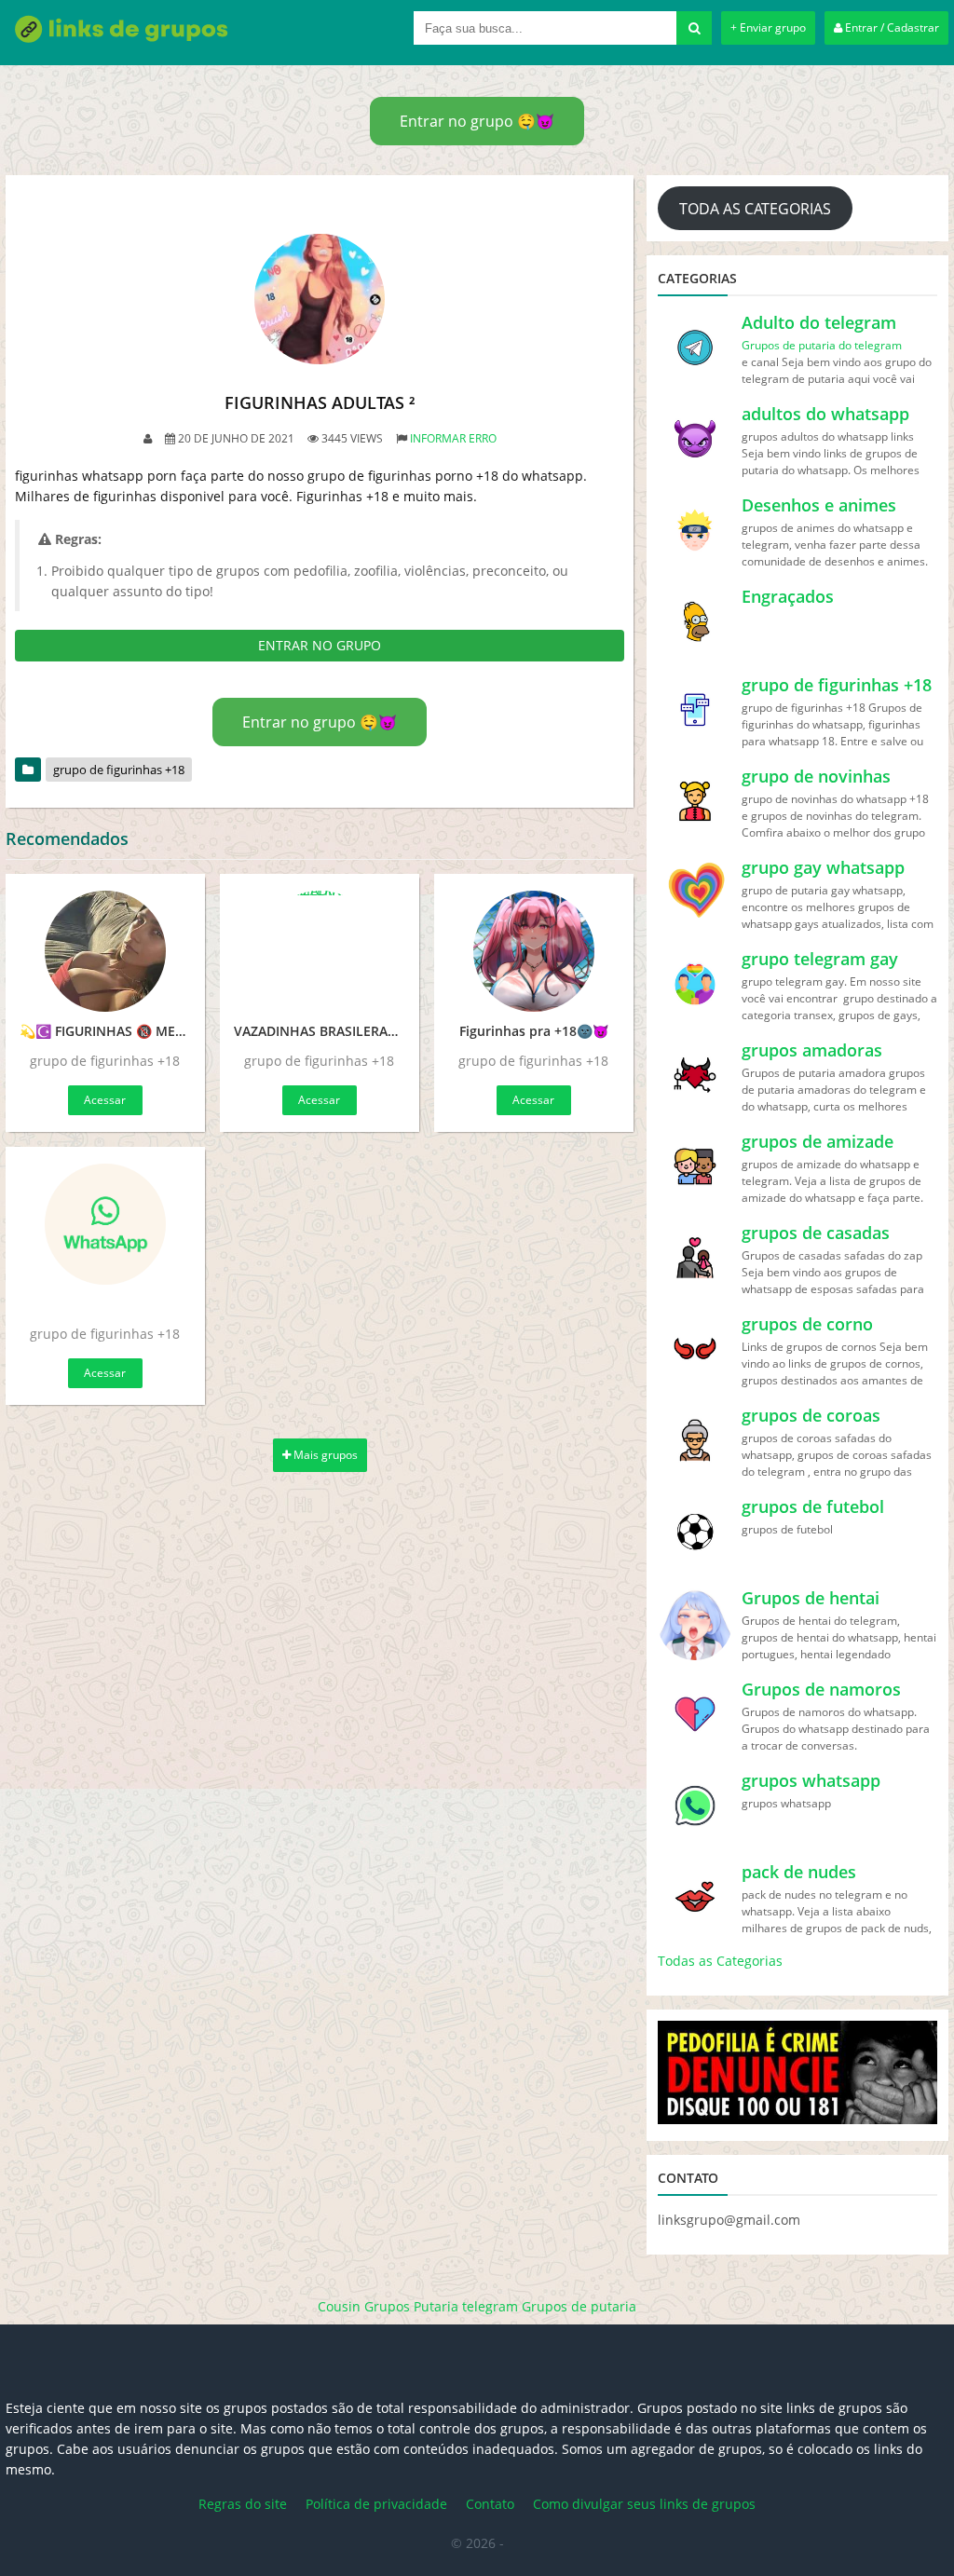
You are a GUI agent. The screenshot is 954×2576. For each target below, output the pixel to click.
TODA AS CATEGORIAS (755, 209)
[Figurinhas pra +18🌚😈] (534, 951)
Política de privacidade (376, 2504)
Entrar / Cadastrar (891, 27)
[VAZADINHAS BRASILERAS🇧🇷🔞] (320, 951)
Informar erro (453, 438)
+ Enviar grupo (768, 27)
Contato (490, 2504)
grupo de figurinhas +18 (119, 770)
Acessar (105, 1100)
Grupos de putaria (579, 2306)
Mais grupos (324, 1455)
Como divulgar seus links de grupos (644, 2504)
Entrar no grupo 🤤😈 (477, 121)
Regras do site (243, 2504)
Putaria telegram (466, 2306)
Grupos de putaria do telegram (822, 345)
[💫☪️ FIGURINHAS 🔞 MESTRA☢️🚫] (105, 951)
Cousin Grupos (364, 2306)
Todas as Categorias (720, 1961)
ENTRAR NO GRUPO (320, 645)
